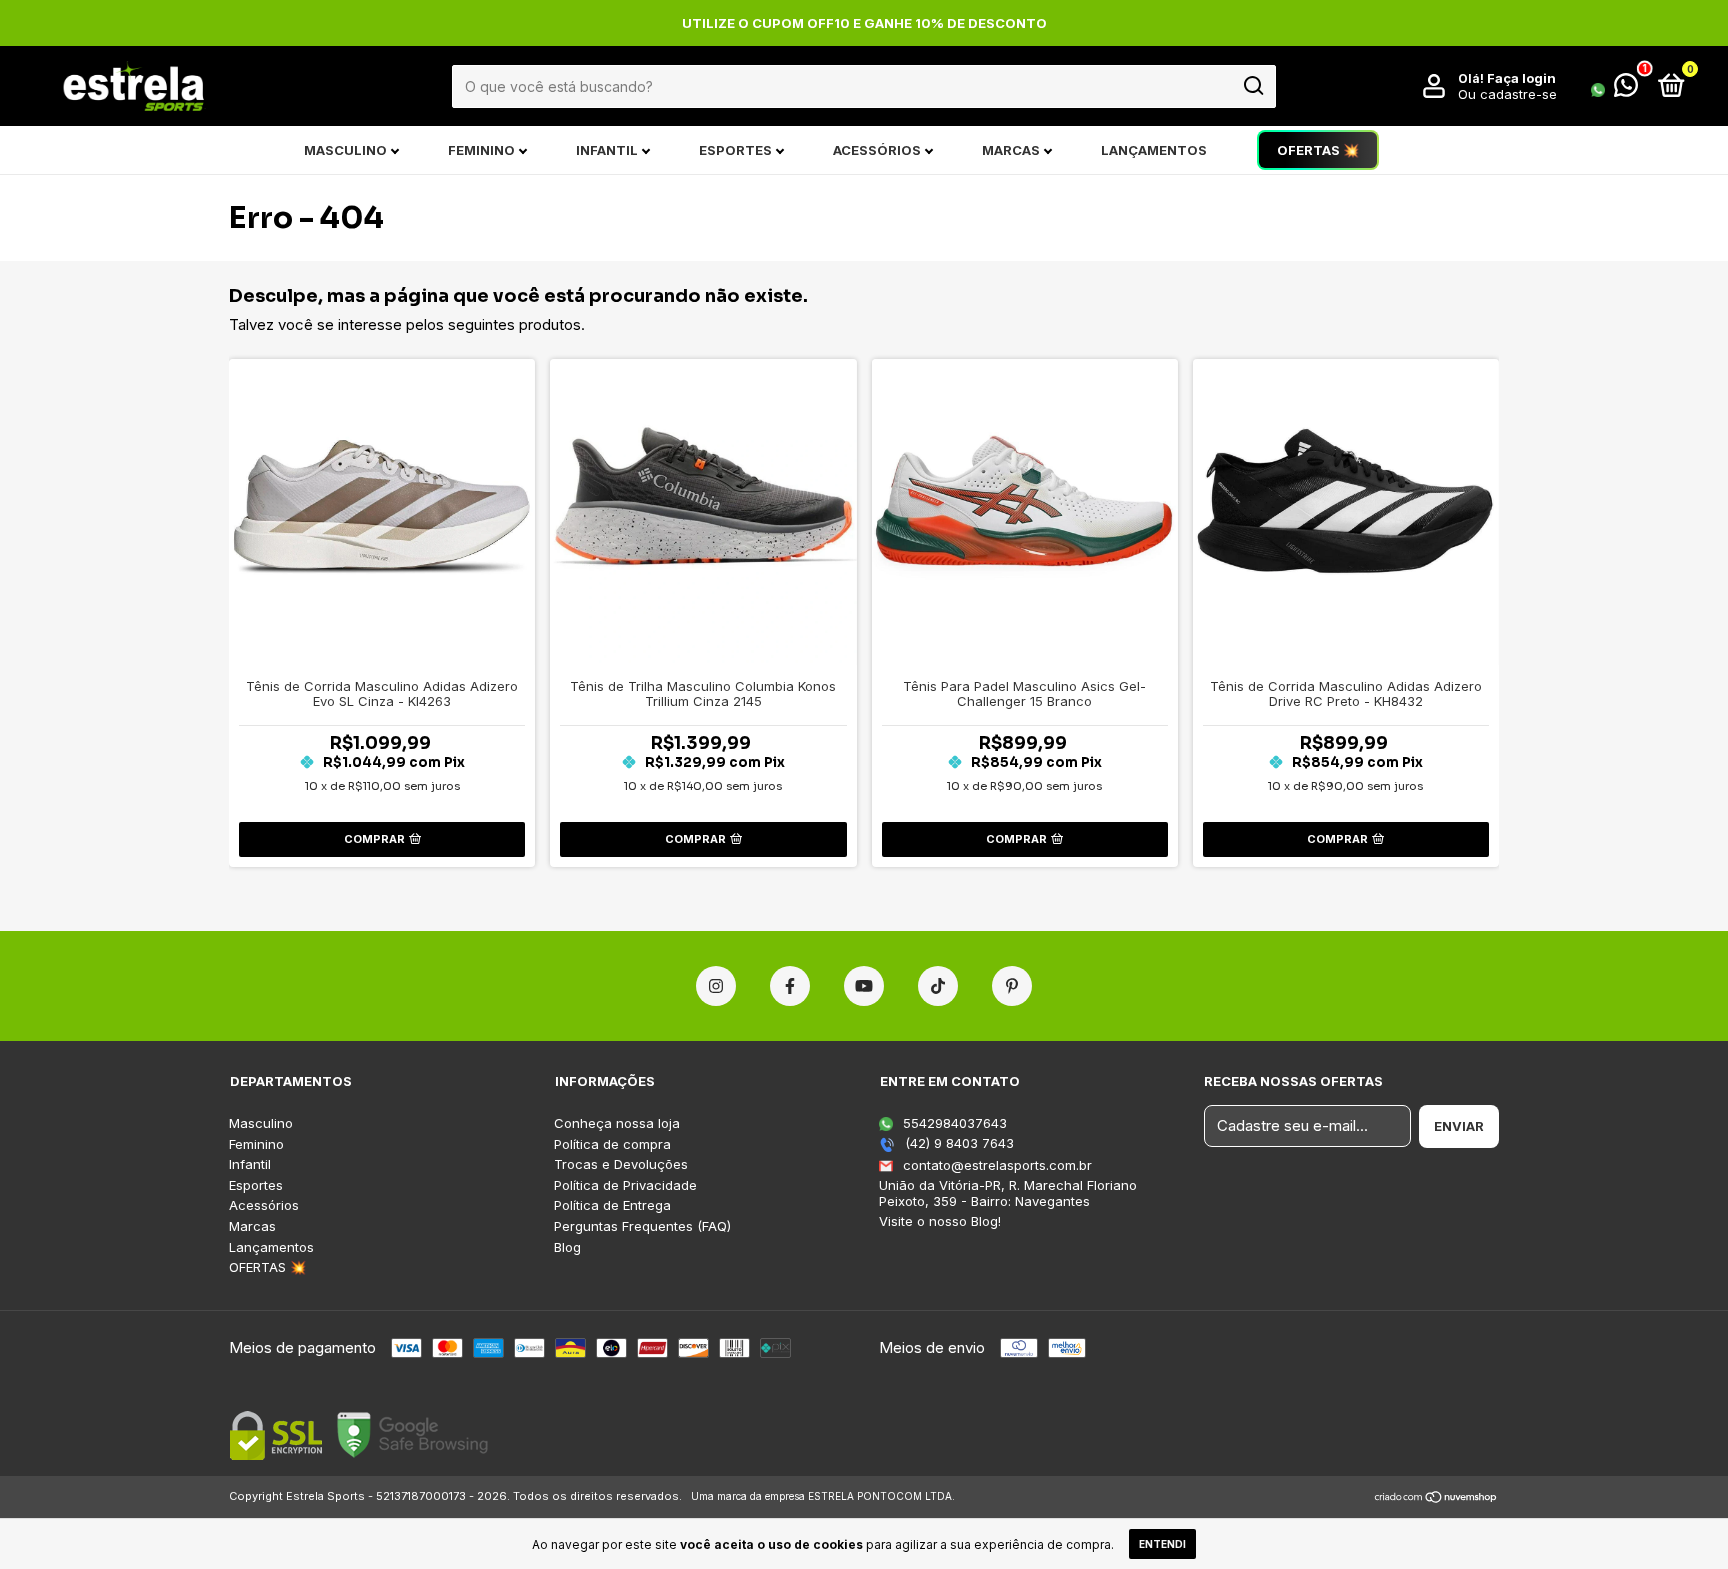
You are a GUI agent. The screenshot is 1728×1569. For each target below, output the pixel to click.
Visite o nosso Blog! (940, 1221)
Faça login (1521, 78)
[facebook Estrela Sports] (790, 986)
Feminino (481, 150)
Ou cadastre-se (1507, 94)
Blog (567, 1247)
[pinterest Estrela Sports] (1012, 986)
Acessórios (877, 150)
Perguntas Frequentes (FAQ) (642, 1226)
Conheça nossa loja (617, 1123)
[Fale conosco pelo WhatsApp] (1614, 89)
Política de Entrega (612, 1205)
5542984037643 (953, 1123)
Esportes (735, 150)
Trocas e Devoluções (621, 1164)
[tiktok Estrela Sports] (938, 986)
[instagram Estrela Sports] (716, 986)
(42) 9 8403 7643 (957, 1143)
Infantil (607, 150)
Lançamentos (1154, 150)
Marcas (1011, 150)
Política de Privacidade (625, 1185)
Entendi (1162, 1544)
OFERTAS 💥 (1318, 150)
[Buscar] (1252, 86)
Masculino (345, 150)
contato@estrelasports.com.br (997, 1165)
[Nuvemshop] (1436, 1498)
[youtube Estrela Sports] (864, 986)
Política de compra (612, 1144)
